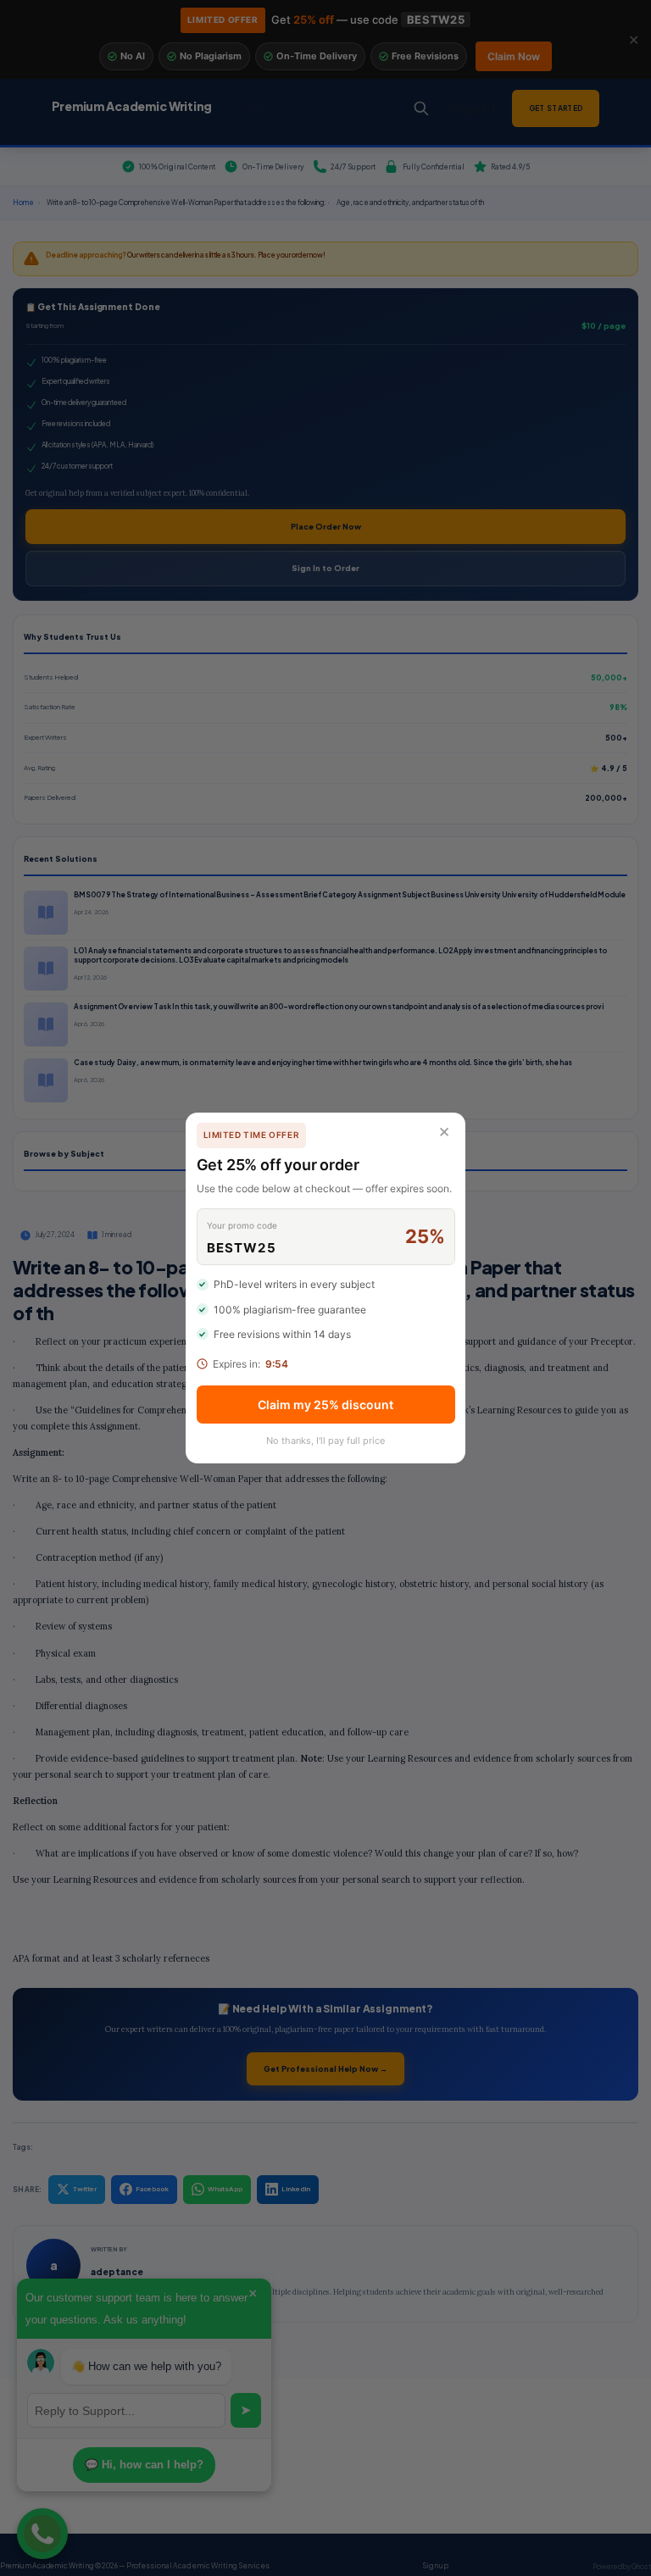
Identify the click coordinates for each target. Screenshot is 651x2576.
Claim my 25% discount (325, 1405)
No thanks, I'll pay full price (325, 1441)
